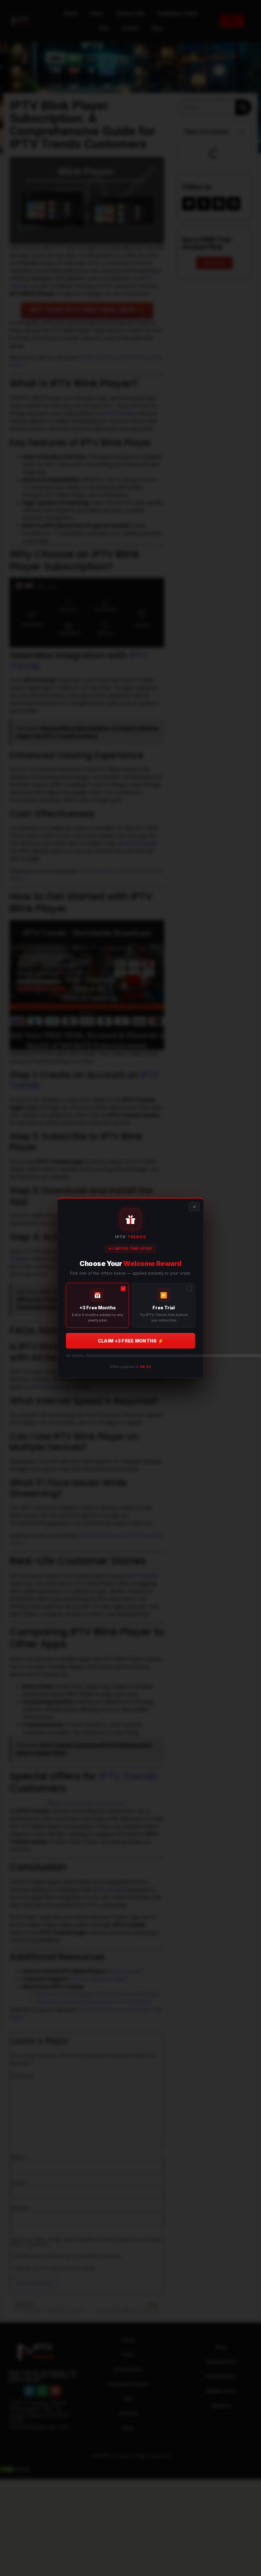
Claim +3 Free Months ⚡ (130, 1341)
